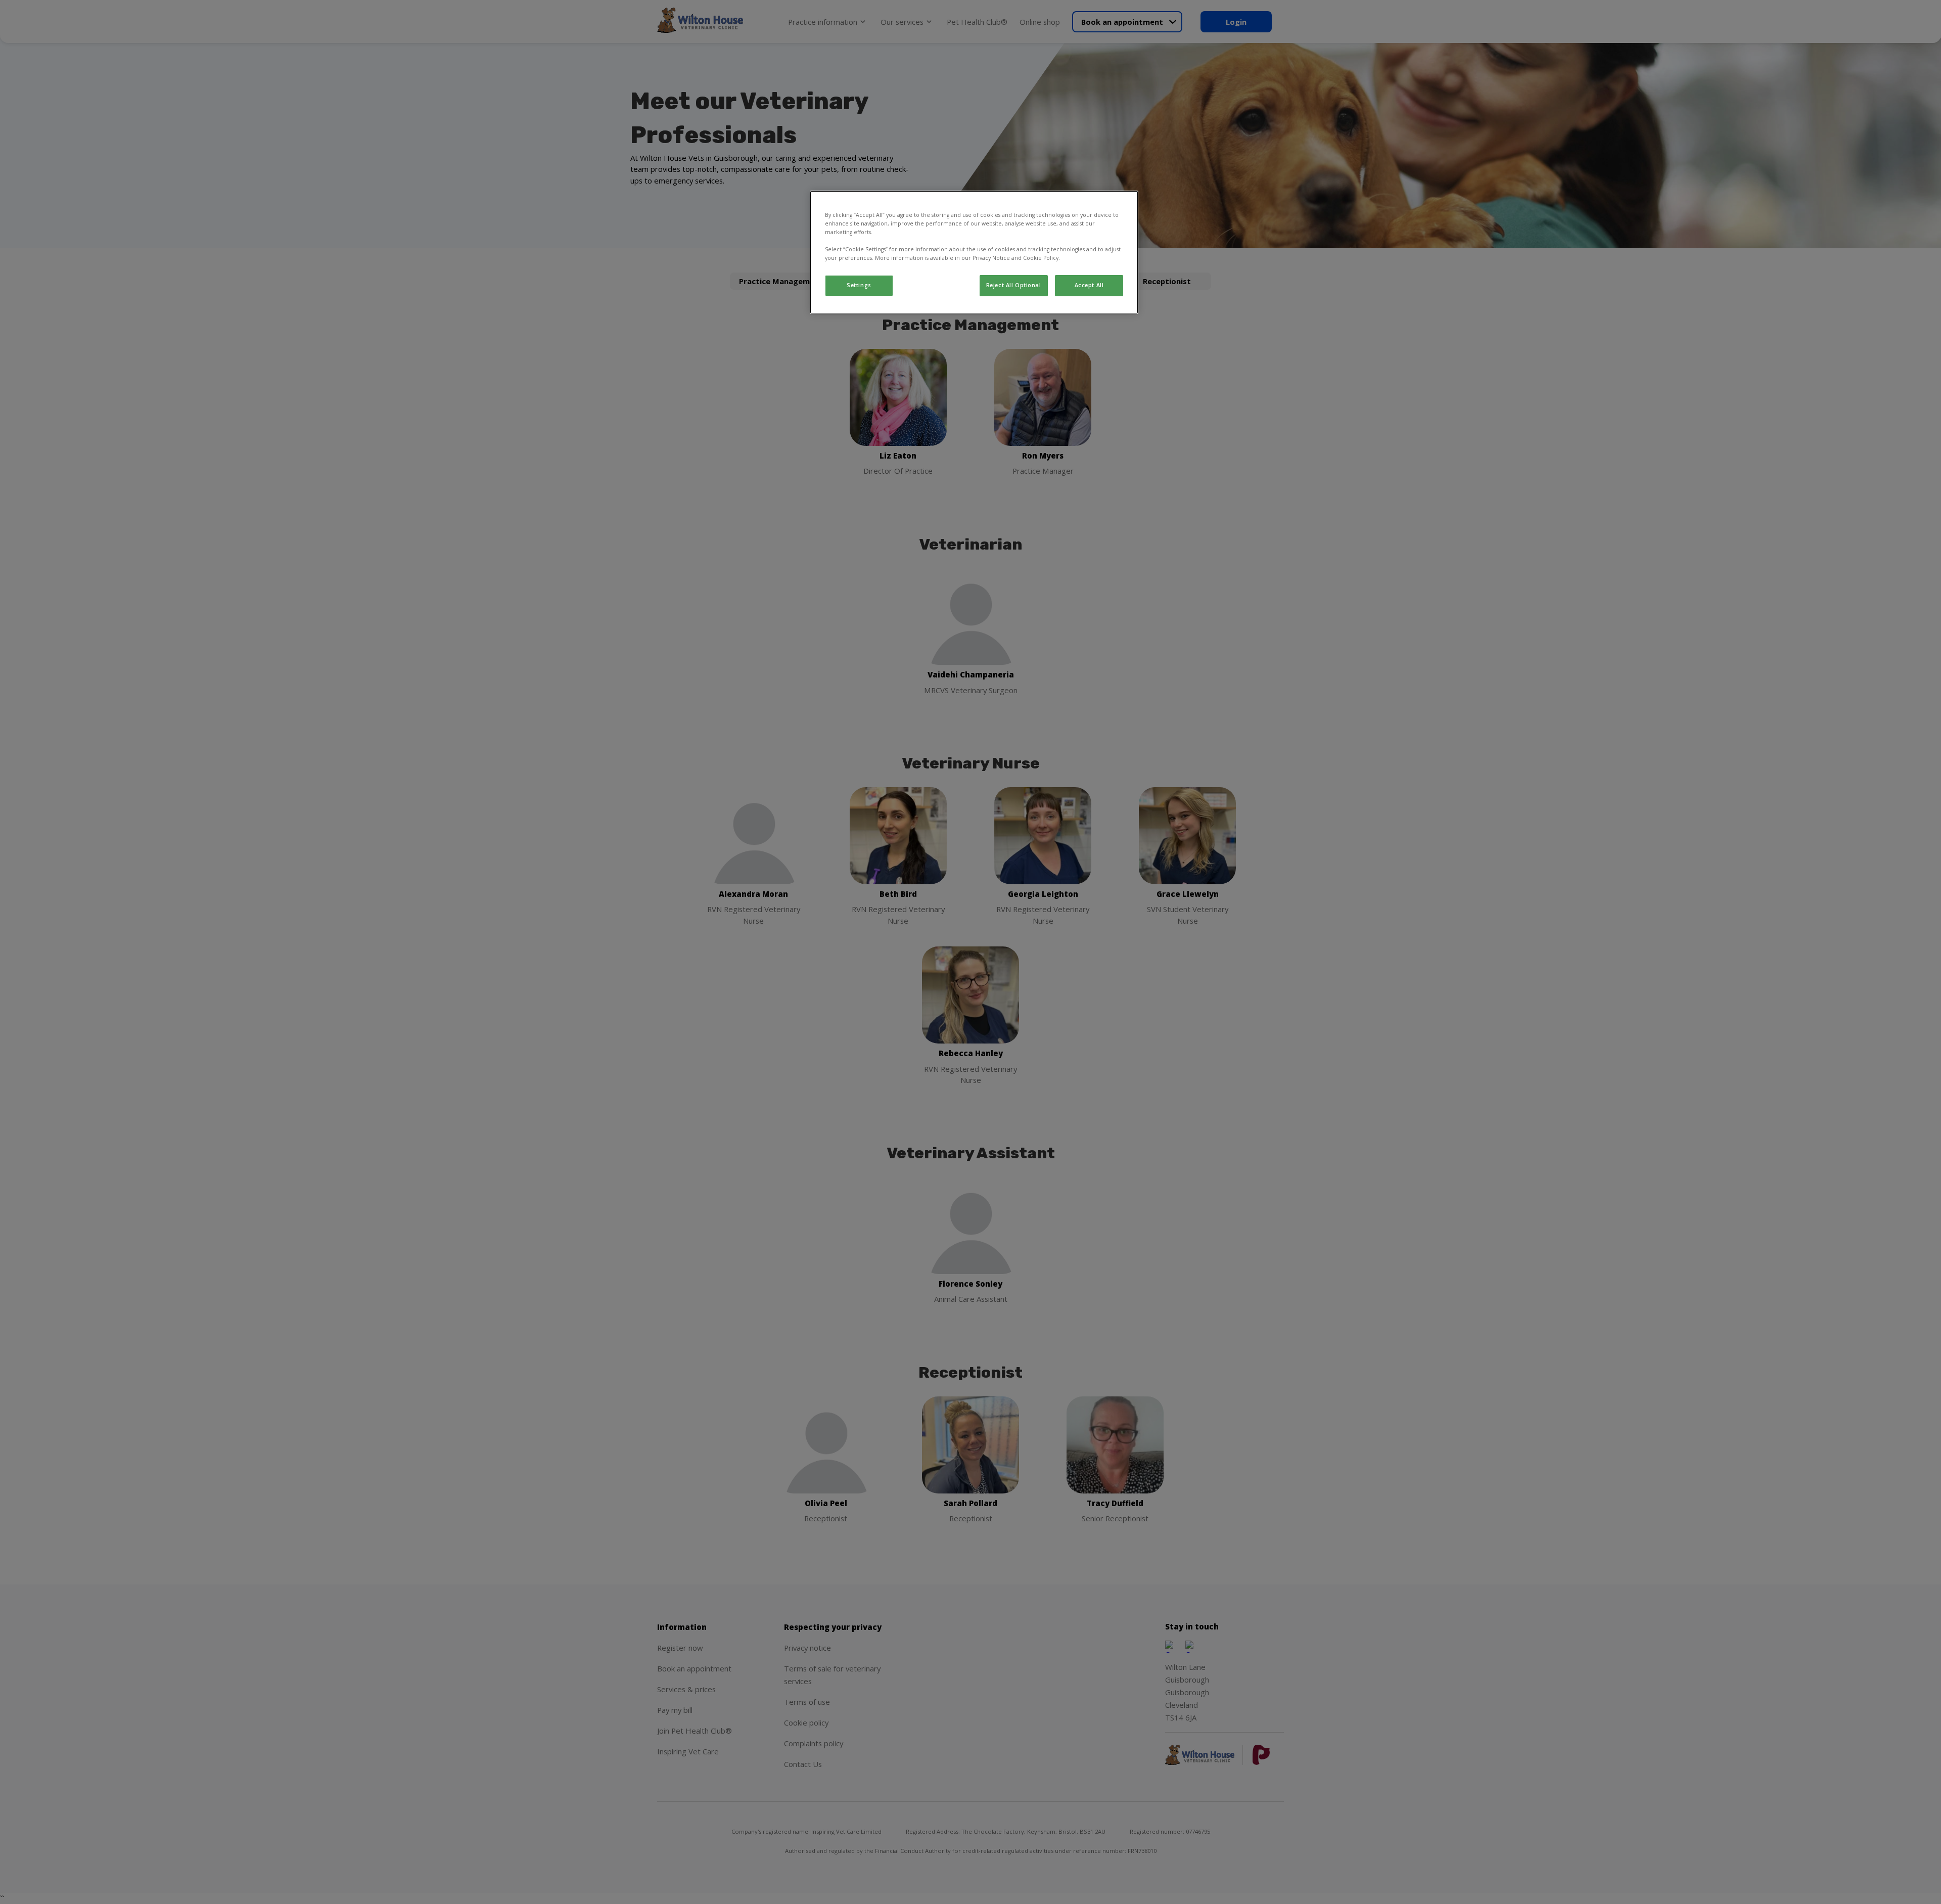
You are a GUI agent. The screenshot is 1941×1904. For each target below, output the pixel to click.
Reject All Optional (1014, 285)
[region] (974, 252)
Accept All (1089, 285)
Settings (859, 285)
